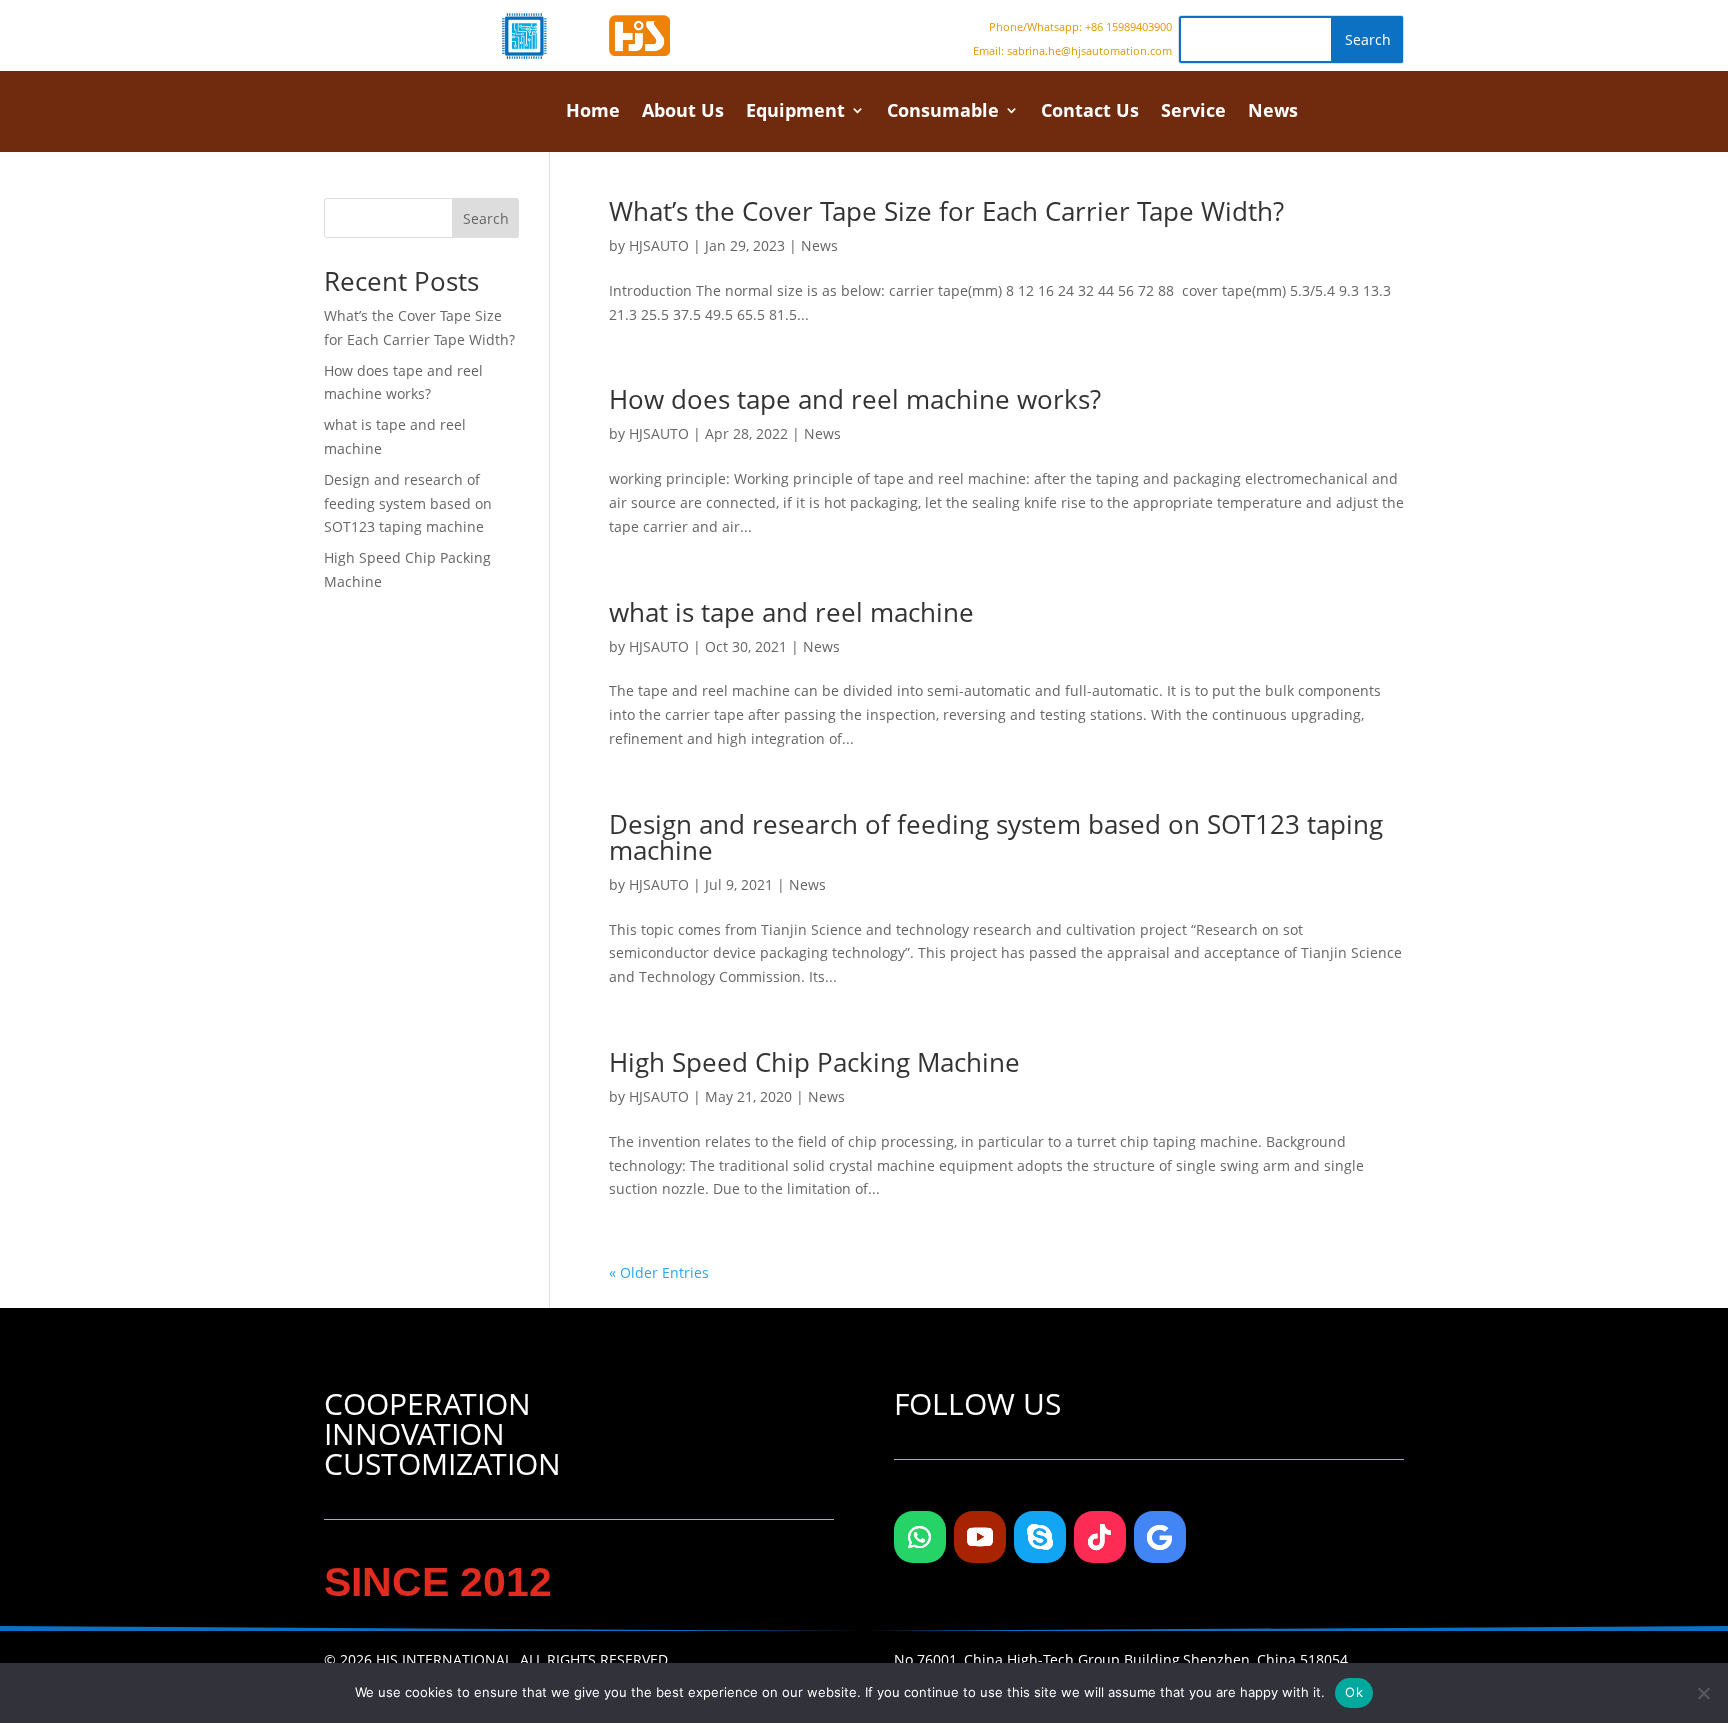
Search (486, 218)
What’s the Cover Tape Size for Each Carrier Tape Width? (946, 211)
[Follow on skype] (1040, 1537)
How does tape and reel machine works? (855, 399)
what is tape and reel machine (791, 612)
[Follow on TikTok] (1100, 1537)
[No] (1703, 1693)
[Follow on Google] (1160, 1537)
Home (593, 112)
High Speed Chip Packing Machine (814, 1062)
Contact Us (1090, 112)
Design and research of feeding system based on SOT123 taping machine (996, 837)
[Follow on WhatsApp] (920, 1537)
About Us (683, 112)
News (1273, 112)
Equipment (795, 112)
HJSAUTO (659, 245)
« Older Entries (659, 1272)
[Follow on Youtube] (980, 1537)
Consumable (943, 112)
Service (1193, 112)
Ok (1354, 1692)
